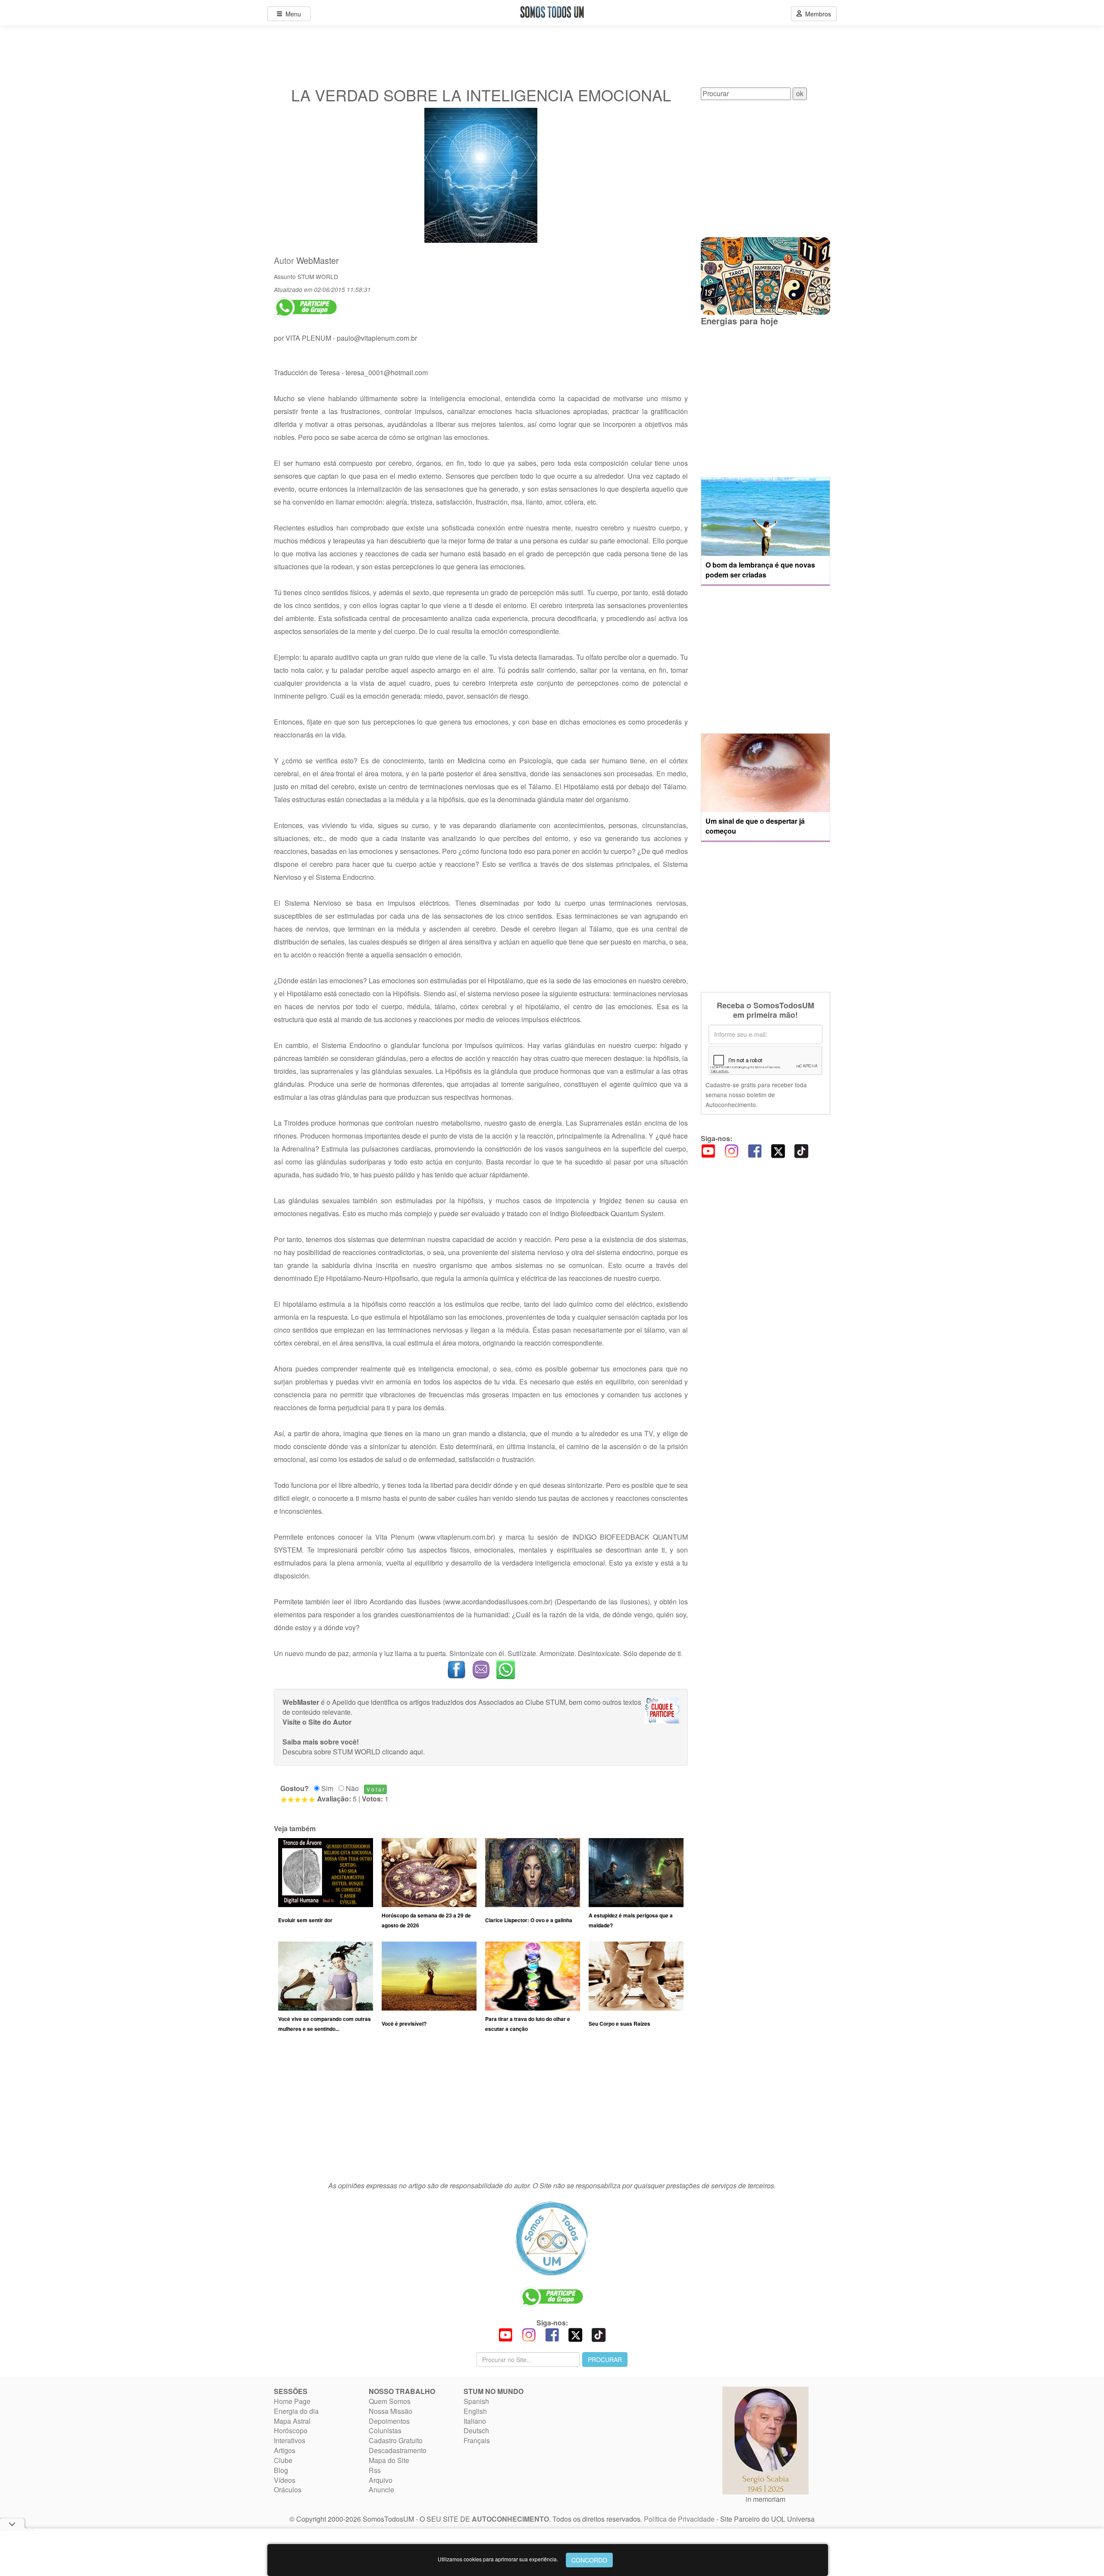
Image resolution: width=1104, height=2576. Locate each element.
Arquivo (381, 2480)
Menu (292, 14)
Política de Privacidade (679, 2519)
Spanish (476, 2401)
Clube (283, 2460)
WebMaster (318, 260)
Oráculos (288, 2490)
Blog (281, 2470)
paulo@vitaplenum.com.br (377, 338)
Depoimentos (389, 2421)
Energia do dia (296, 2411)
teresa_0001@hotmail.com (387, 372)
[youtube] (708, 1150)
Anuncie (381, 2490)
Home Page (292, 2401)
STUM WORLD (318, 276)
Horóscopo (291, 2430)
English (475, 2411)
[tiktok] (801, 1150)
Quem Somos (390, 2401)
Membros (816, 14)
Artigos (285, 2450)
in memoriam (765, 2499)
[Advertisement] (481, 2111)
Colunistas (385, 2430)
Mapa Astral (292, 2421)
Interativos (290, 2440)
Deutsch (476, 2430)
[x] (778, 1150)
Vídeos (285, 2480)
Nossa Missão (390, 2411)
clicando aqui (403, 1752)
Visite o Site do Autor (317, 1722)
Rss (375, 2470)
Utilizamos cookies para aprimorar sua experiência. (498, 2559)
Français (477, 2440)
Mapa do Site (389, 2460)
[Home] (552, 2238)
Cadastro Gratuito (396, 2440)
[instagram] (731, 1150)
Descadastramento (398, 2450)
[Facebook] (755, 1150)
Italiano (475, 2421)
